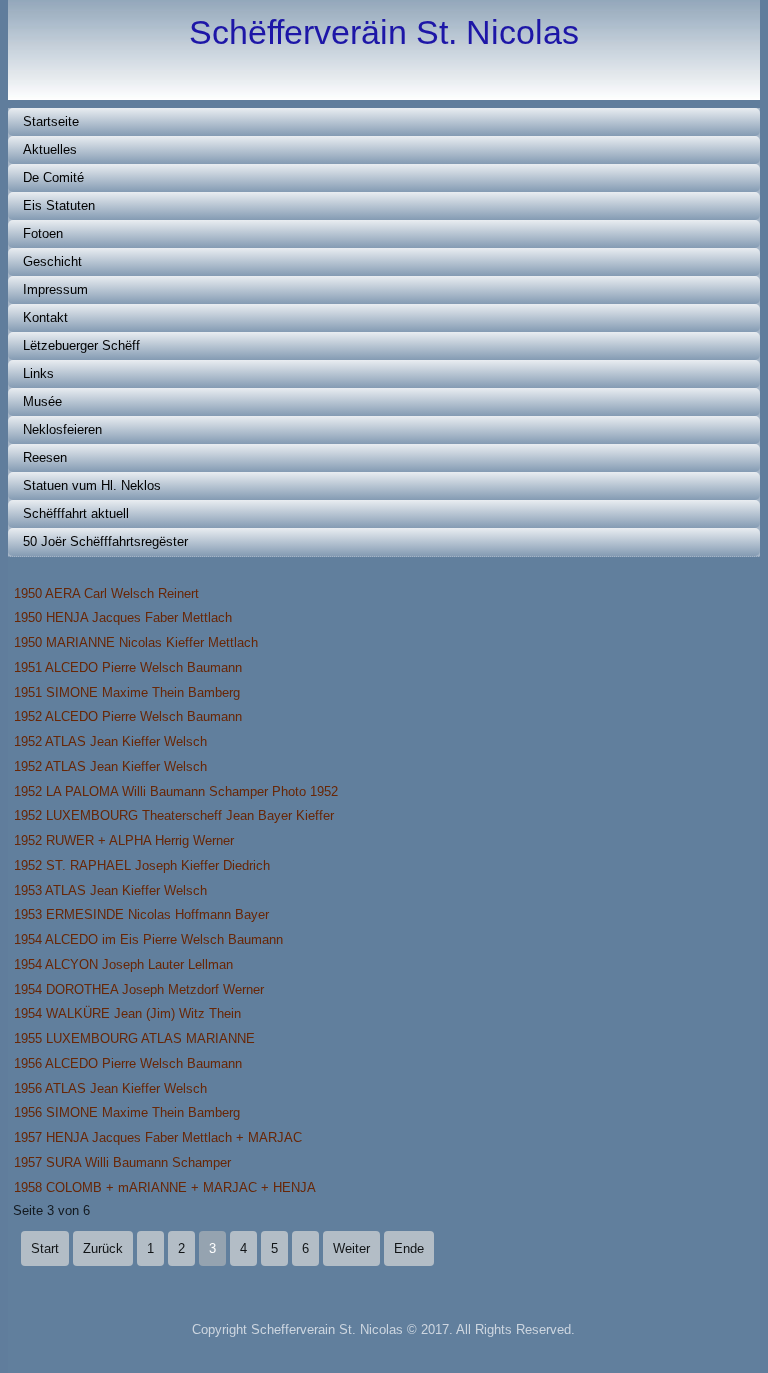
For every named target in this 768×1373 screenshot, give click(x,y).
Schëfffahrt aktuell (76, 513)
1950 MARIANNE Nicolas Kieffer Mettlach (136, 642)
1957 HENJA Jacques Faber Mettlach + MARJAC (158, 1137)
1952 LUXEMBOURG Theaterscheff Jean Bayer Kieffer (174, 815)
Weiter (351, 1248)
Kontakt (45, 317)
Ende (409, 1248)
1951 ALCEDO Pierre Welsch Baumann (128, 667)
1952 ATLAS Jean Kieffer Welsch (110, 741)
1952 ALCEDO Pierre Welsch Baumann (128, 716)
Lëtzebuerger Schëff (81, 345)
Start (45, 1248)
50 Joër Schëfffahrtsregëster (105, 541)
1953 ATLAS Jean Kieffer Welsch (110, 890)
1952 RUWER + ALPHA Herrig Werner (124, 840)
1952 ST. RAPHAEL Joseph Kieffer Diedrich (142, 865)
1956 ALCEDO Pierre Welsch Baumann (128, 1063)
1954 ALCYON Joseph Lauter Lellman (123, 964)
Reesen (45, 457)
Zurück (103, 1248)
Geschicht (52, 261)
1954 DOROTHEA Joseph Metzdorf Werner (139, 989)
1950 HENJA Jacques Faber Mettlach (123, 617)
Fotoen (43, 233)
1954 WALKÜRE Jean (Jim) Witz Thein (127, 1013)
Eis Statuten (59, 205)
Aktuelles (50, 149)
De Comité (53, 177)
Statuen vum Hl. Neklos (92, 485)
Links (38, 373)
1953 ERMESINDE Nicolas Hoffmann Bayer (141, 914)
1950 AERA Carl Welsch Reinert (106, 593)
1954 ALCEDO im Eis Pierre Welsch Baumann (148, 939)
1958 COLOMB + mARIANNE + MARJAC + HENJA (165, 1187)
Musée (42, 401)
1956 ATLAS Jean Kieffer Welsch (110, 1088)
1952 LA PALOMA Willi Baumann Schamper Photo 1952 (176, 791)
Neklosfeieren (62, 429)
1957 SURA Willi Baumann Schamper (122, 1162)
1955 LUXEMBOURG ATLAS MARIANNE (134, 1038)
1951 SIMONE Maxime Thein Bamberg (127, 692)
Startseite (51, 121)
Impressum (55, 289)
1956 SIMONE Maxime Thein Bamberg (127, 1112)
